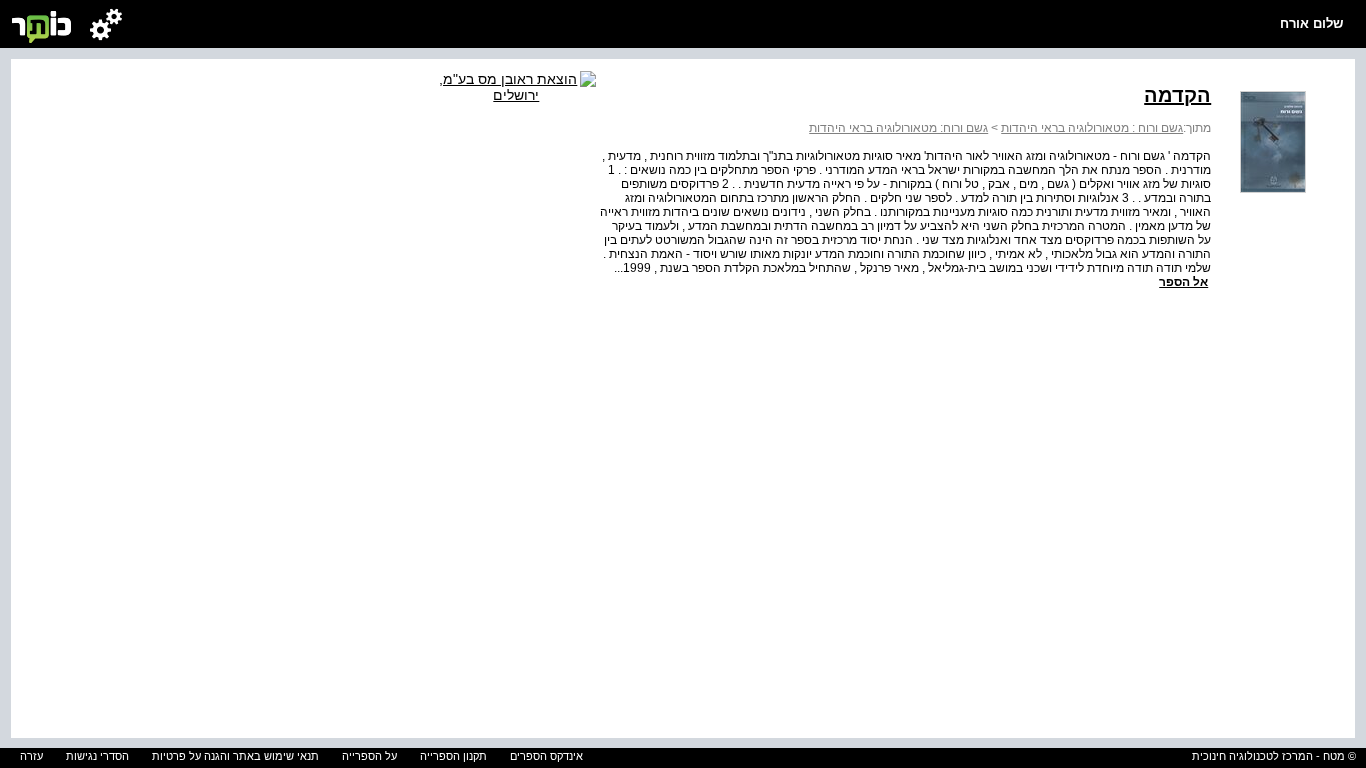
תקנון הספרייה (453, 756)
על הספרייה (369, 756)
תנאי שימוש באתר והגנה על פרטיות (235, 756)
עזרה (31, 756)
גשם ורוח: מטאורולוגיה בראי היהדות (898, 128)
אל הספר (1183, 282)
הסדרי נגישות (97, 756)
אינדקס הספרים (546, 756)
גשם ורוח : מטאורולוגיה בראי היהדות (1092, 128)
